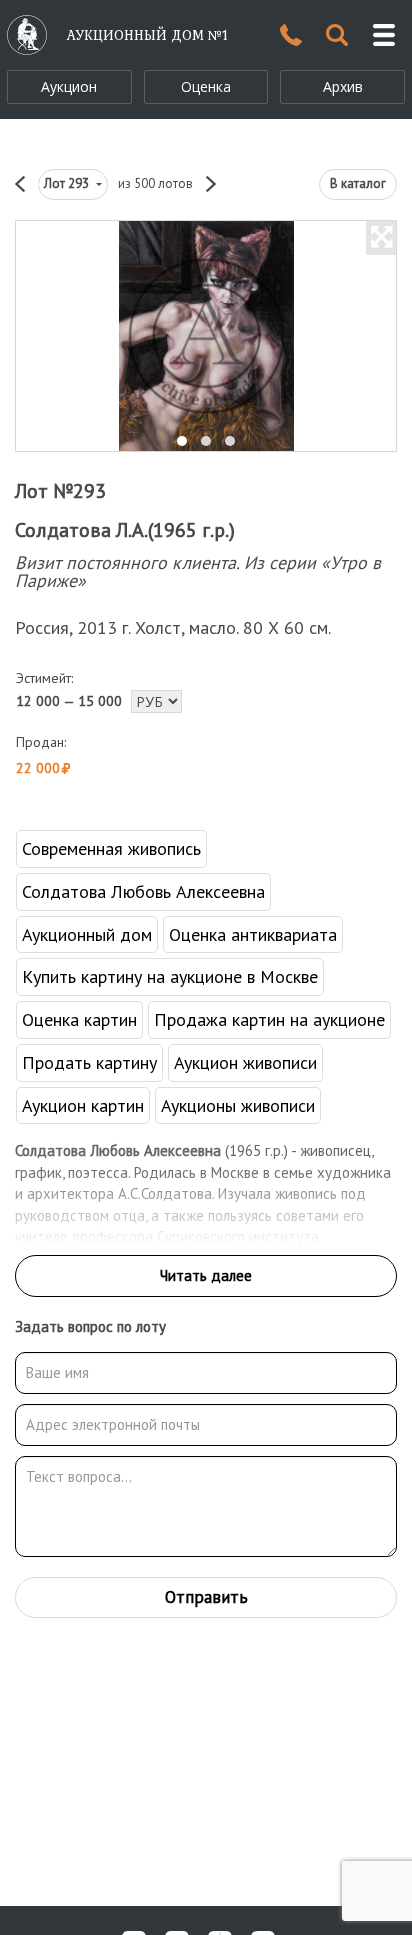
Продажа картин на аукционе (269, 1019)
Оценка (206, 86)
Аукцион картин (83, 1105)
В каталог (358, 183)
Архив (343, 86)
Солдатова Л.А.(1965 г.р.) (125, 530)
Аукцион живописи (245, 1062)
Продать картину (89, 1062)
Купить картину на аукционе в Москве (170, 976)
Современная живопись (111, 848)
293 (68, 183)
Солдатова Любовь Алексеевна (143, 891)
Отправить (206, 1597)
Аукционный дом (87, 934)
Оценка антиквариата (253, 934)
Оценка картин (79, 1019)
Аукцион (69, 86)
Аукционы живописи (238, 1105)
